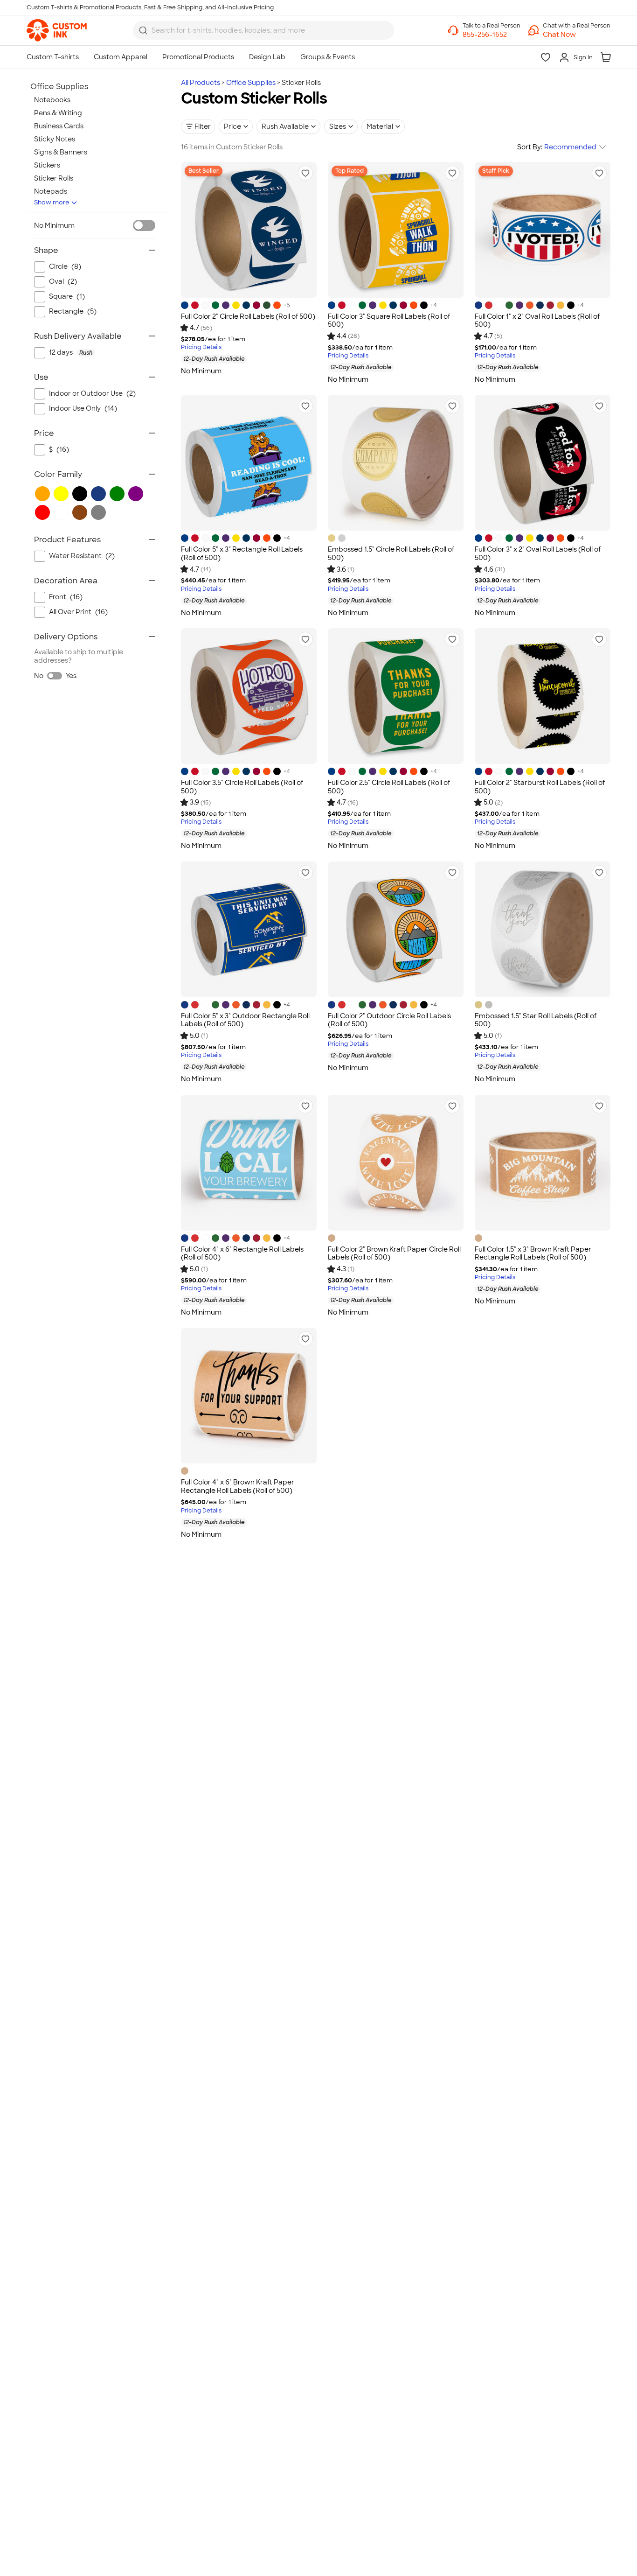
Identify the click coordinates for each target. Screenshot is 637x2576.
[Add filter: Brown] (80, 512)
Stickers (47, 165)
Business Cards (59, 126)
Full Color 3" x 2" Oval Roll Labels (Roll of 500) (538, 553)
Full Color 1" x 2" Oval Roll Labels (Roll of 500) (537, 321)
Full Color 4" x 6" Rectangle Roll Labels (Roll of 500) (242, 1253)
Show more (52, 202)
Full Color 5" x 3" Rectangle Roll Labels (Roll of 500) (242, 553)
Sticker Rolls (54, 178)
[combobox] (263, 30)
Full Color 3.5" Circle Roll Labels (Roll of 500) (242, 787)
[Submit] (143, 30)
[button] (577, 35)
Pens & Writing (58, 113)
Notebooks (52, 100)
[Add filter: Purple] (136, 494)
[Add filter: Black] (80, 494)
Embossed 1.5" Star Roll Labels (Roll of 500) (536, 1020)
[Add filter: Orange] (42, 494)
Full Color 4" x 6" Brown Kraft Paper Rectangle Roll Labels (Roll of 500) (238, 1486)
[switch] (144, 225)
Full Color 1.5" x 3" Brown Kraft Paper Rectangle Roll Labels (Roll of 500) (533, 1253)
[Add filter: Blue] (98, 494)
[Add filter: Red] (42, 512)
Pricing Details (201, 347)
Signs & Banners (61, 152)
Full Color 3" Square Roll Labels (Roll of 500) (389, 321)
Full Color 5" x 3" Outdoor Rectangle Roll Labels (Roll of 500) (245, 1020)
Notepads (51, 191)
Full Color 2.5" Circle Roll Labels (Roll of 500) (389, 787)
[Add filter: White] (61, 512)
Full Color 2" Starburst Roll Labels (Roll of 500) (540, 787)
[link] (57, 30)
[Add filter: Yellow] (61, 494)
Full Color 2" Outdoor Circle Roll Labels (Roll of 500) (389, 1020)
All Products (201, 83)
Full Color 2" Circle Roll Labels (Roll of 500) (248, 316)
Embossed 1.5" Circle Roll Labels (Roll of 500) (391, 553)
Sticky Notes (55, 139)
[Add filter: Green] (117, 494)
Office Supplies (251, 83)
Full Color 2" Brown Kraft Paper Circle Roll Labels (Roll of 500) (394, 1253)
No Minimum (54, 225)
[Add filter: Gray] (98, 512)
